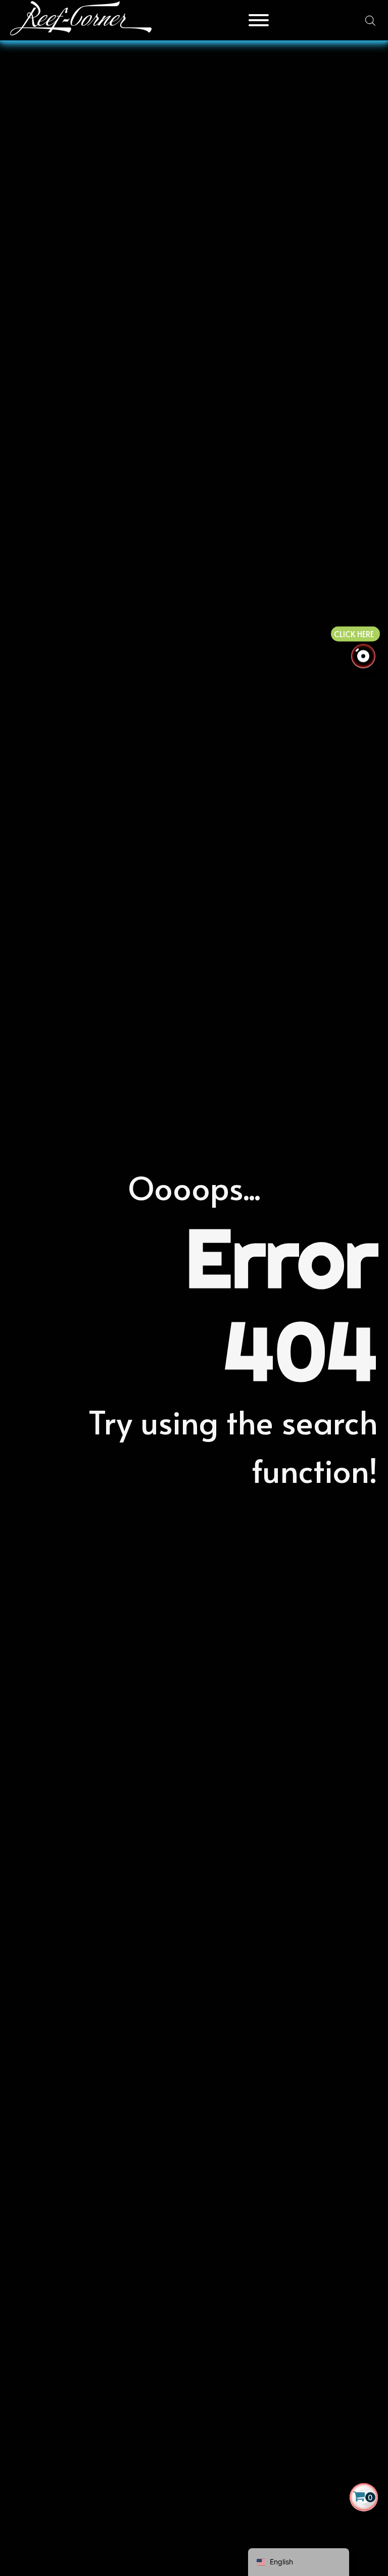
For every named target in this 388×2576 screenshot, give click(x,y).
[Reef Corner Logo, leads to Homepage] (81, 20)
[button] (364, 2497)
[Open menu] (259, 20)
